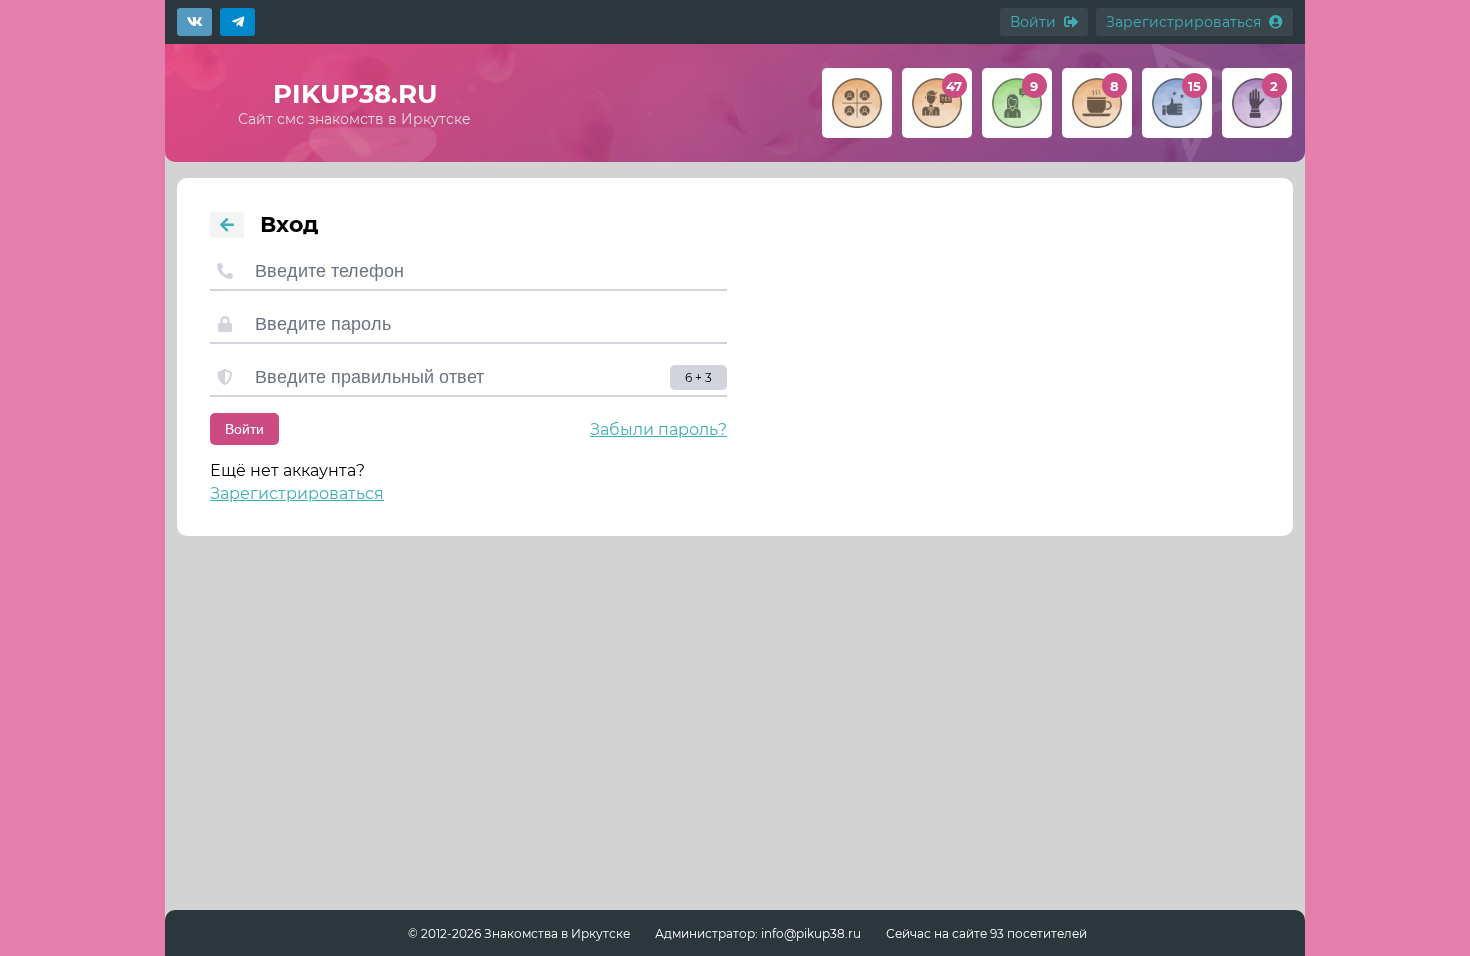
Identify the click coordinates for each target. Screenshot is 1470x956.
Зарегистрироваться (297, 493)
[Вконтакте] (194, 22)
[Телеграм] (237, 22)
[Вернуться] (227, 225)
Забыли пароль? (658, 429)
